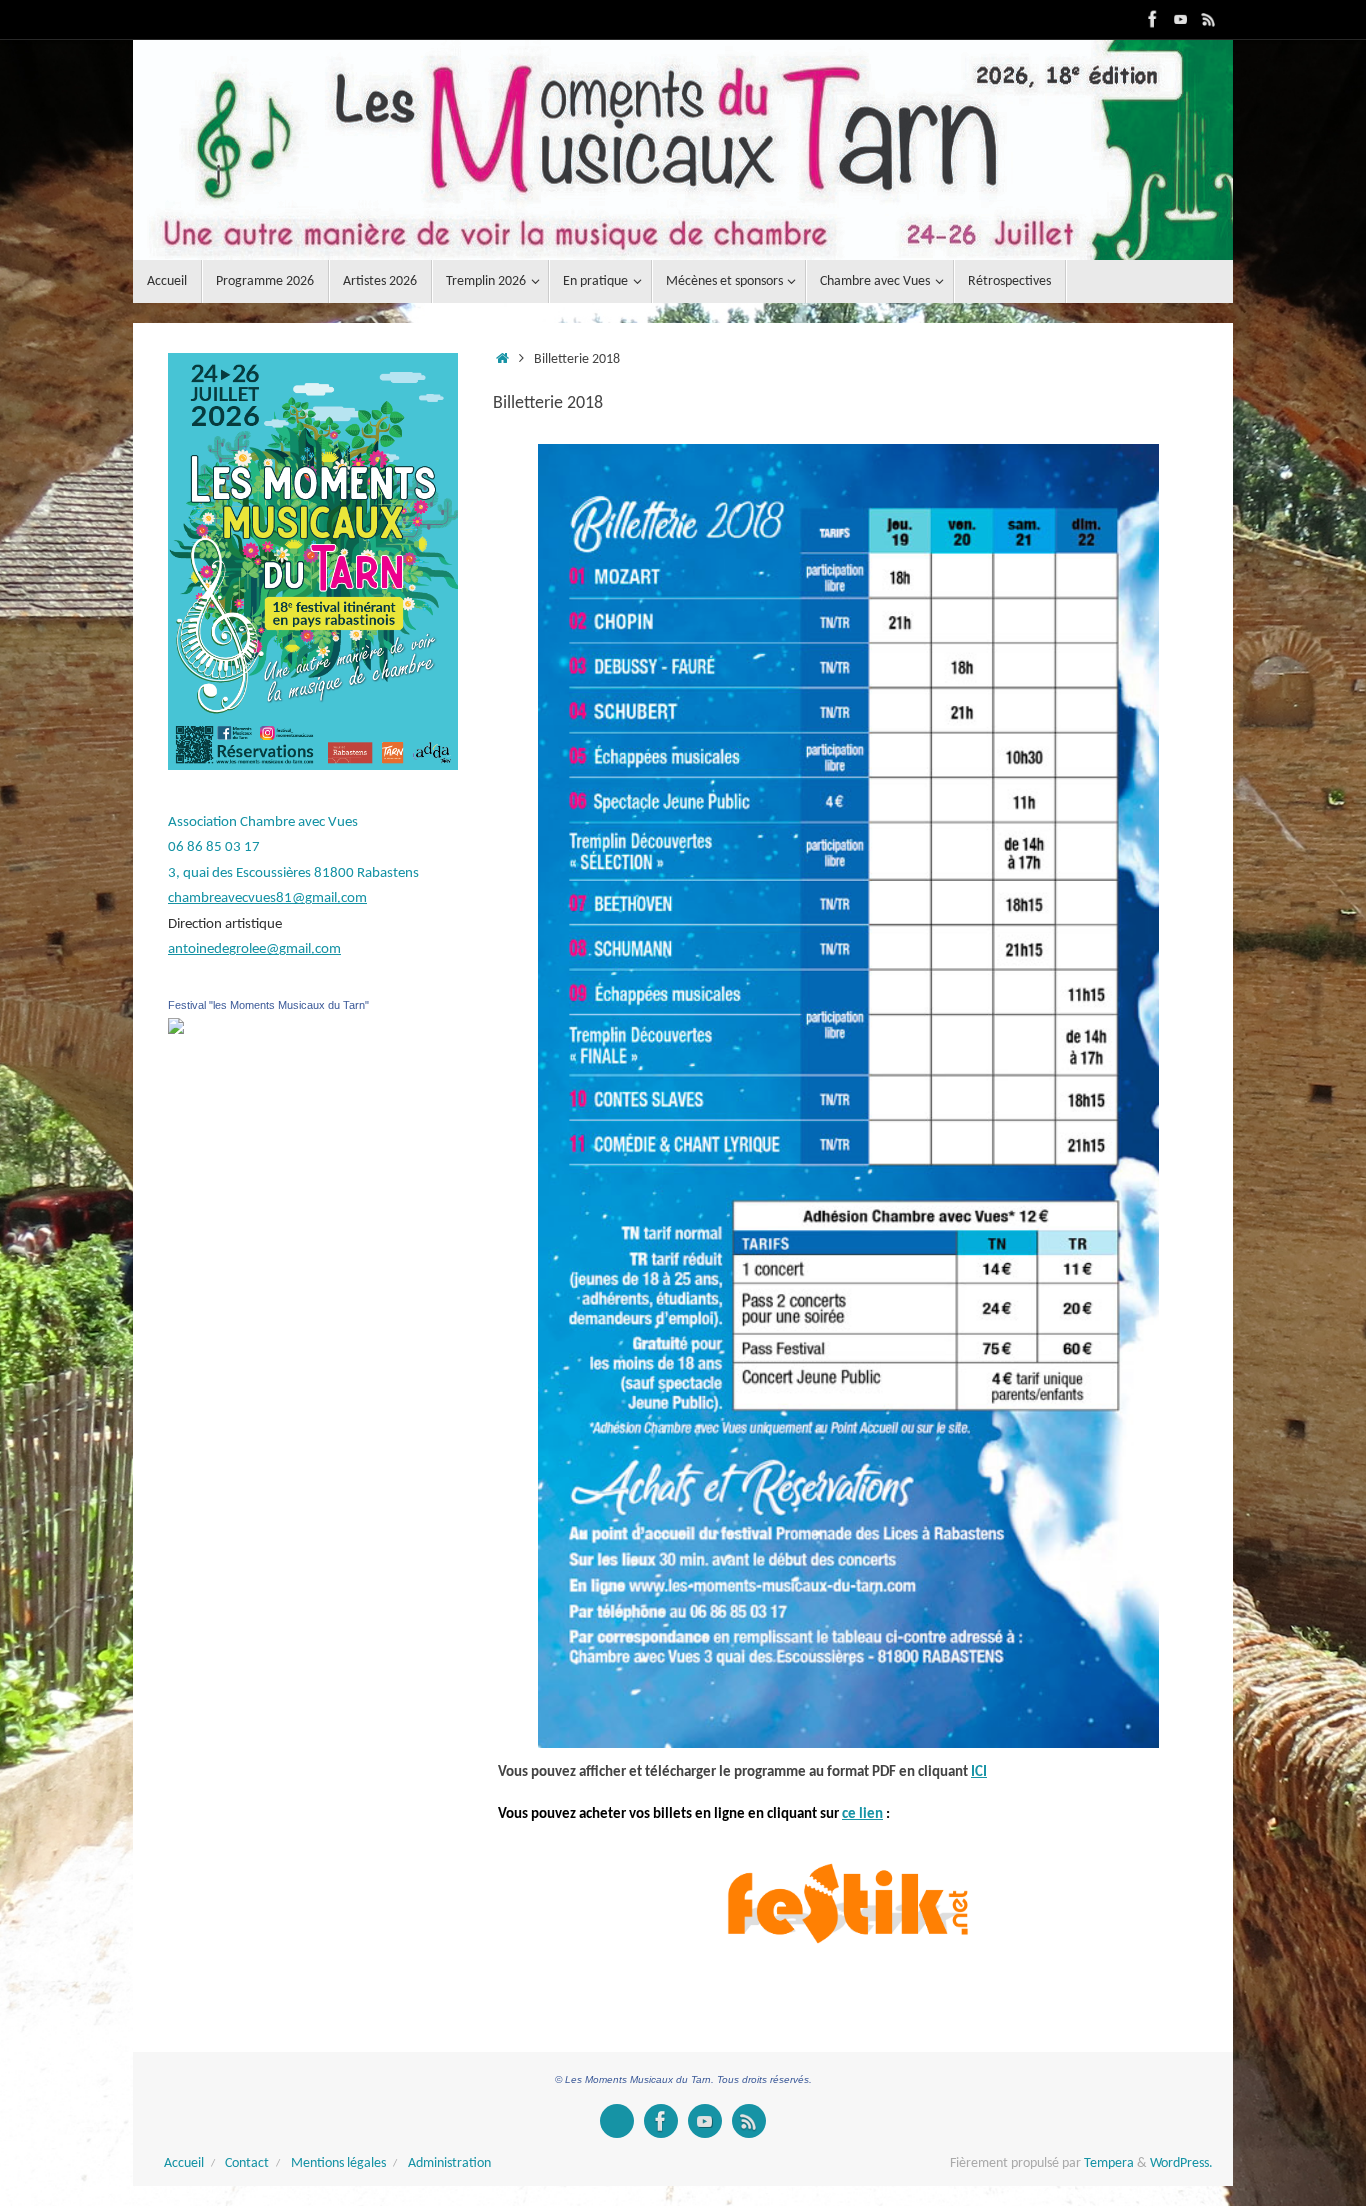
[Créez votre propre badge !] (617, 2121)
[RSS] (1209, 19)
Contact (247, 2163)
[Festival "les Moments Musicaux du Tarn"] (176, 1030)
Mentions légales (338, 2163)
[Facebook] (1153, 19)
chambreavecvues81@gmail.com (267, 898)
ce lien (862, 1814)
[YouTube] (1181, 19)
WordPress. (1181, 2163)
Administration (449, 2163)
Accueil (184, 2163)
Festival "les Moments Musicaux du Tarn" (268, 1005)
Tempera (1109, 2163)
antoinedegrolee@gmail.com (254, 949)
